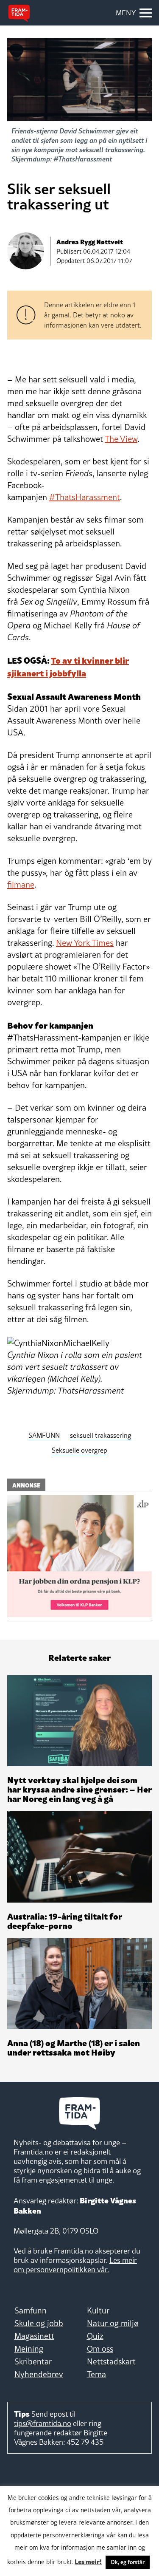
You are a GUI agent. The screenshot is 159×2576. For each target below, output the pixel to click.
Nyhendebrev (39, 2374)
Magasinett (34, 2336)
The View (121, 439)
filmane (21, 885)
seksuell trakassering (100, 1435)
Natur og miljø (113, 2323)
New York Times (85, 943)
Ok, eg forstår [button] (128, 2562)
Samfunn (31, 2310)
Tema (96, 2374)
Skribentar (33, 2361)
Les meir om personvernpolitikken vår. (75, 2265)
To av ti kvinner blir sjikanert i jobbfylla (68, 666)
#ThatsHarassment (85, 497)
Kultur (98, 2310)
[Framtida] (19, 13)
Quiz (95, 2336)
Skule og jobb (39, 2323)
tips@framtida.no (43, 2423)
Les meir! (88, 2561)
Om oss (100, 2349)
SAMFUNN (44, 1435)
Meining (29, 2349)
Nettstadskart (111, 2361)
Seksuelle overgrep (79, 1450)
